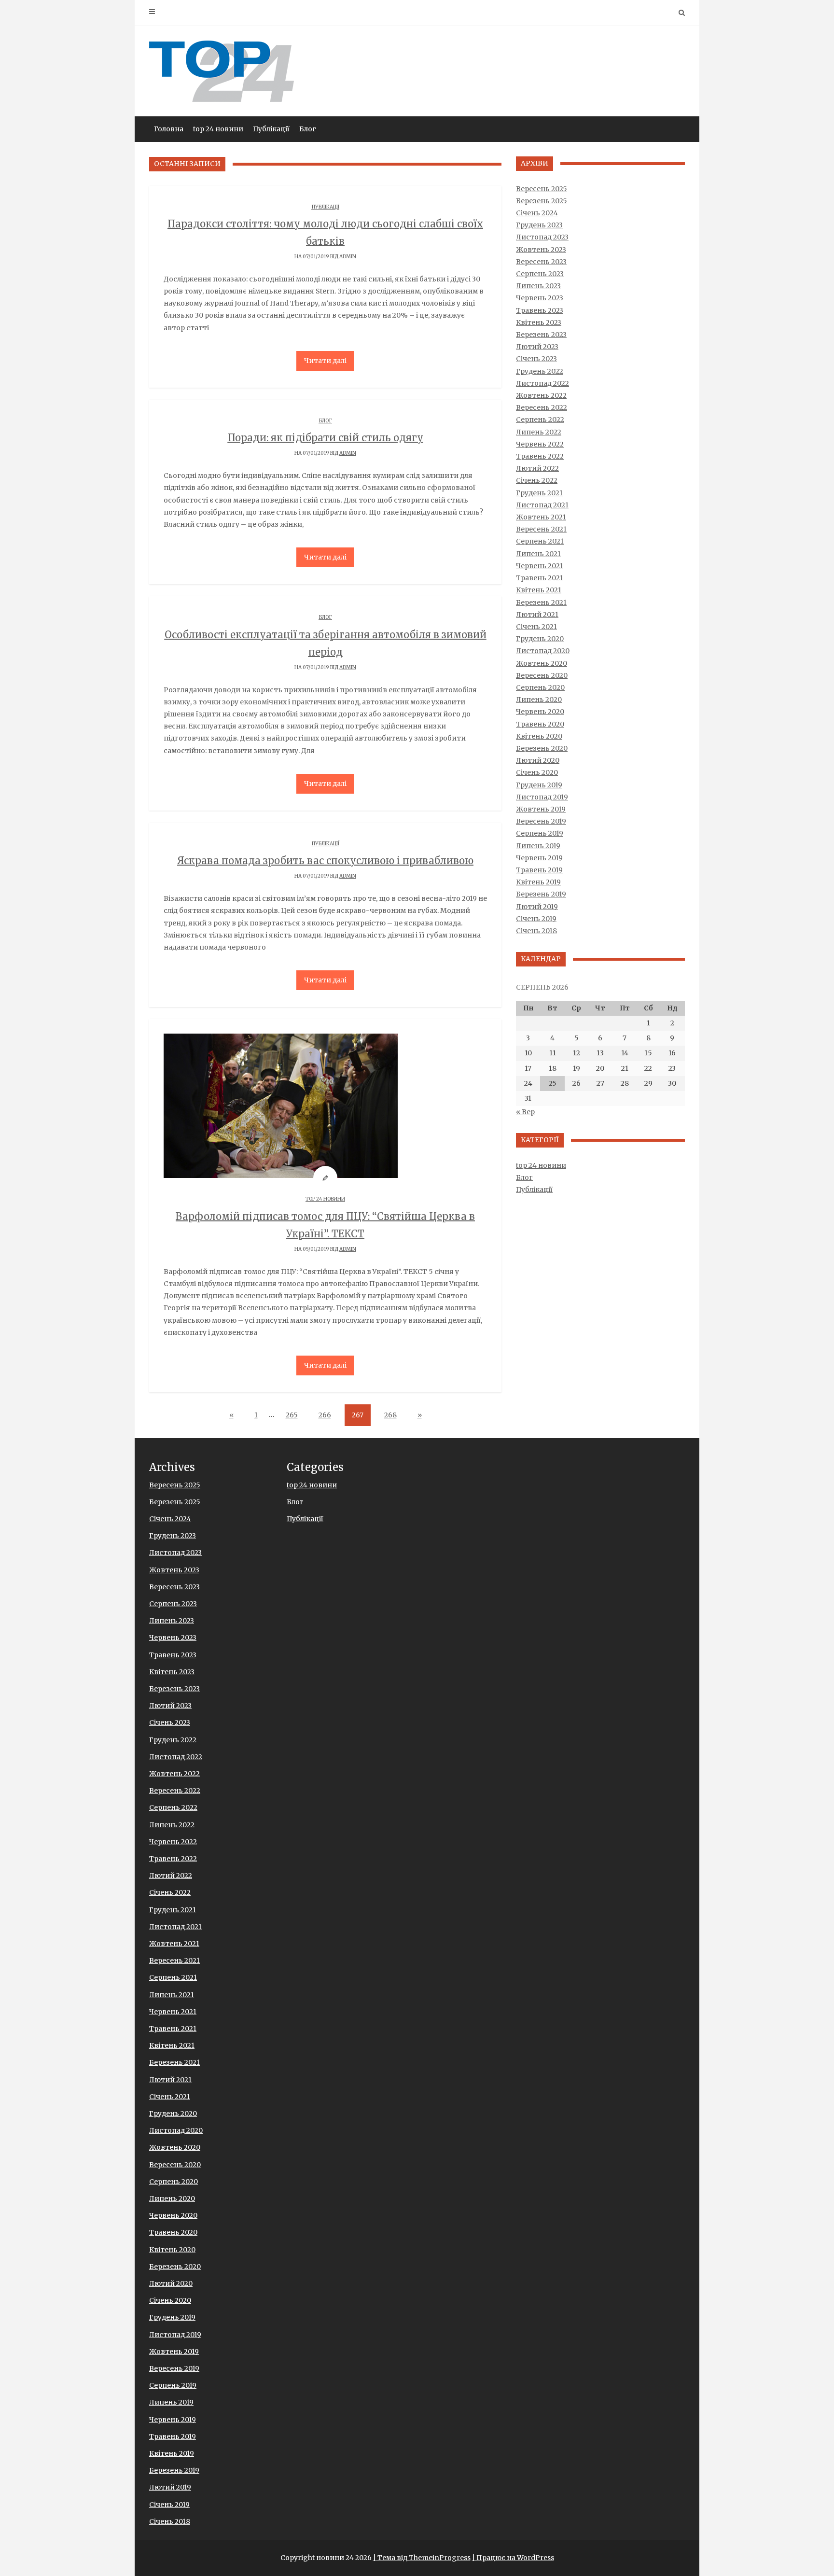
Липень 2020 (539, 700)
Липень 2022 (539, 432)
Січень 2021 (536, 627)
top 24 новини (218, 129)
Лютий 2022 (537, 468)
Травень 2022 (540, 456)
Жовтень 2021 (541, 517)
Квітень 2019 (538, 882)
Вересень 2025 (542, 189)
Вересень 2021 (541, 529)
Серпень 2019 (540, 833)
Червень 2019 (539, 858)
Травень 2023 (540, 310)
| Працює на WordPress (513, 2558)
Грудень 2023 (539, 225)
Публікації (271, 129)
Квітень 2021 (539, 590)
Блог (308, 129)
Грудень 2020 (540, 639)
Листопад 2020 (543, 651)
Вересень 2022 (542, 407)
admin (348, 257)
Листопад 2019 (542, 797)
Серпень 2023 (540, 274)
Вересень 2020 (542, 675)
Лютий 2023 (537, 347)
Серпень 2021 (540, 541)
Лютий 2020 (538, 760)
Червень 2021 (540, 566)
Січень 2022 (537, 480)
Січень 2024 (537, 213)
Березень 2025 (542, 201)
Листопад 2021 (542, 505)
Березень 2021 (541, 602)
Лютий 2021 (537, 615)
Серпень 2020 (540, 687)
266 (325, 1415)
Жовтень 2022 (541, 395)
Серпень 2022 (540, 420)
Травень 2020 (540, 724)
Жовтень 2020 (542, 663)
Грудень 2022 (540, 371)
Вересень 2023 (541, 262)
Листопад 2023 (542, 237)
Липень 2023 (538, 286)
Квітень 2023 (539, 322)
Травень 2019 (539, 870)
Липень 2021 (538, 554)
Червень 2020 (540, 712)
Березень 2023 (541, 335)
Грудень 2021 (539, 493)
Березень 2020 (542, 748)
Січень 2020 (537, 772)
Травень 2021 (540, 578)
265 (292, 1415)
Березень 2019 (541, 894)
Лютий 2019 (537, 907)
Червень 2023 (540, 298)
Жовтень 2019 (541, 809)
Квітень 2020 (539, 736)
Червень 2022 (540, 444)
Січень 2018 (536, 931)
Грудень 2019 (539, 785)
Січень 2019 (536, 919)
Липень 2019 (538, 846)
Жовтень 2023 (541, 250)
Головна (169, 129)
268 (390, 1415)
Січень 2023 (536, 359)
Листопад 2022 (542, 383)
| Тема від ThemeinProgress (422, 2558)
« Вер (525, 1112)
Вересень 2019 (541, 821)
